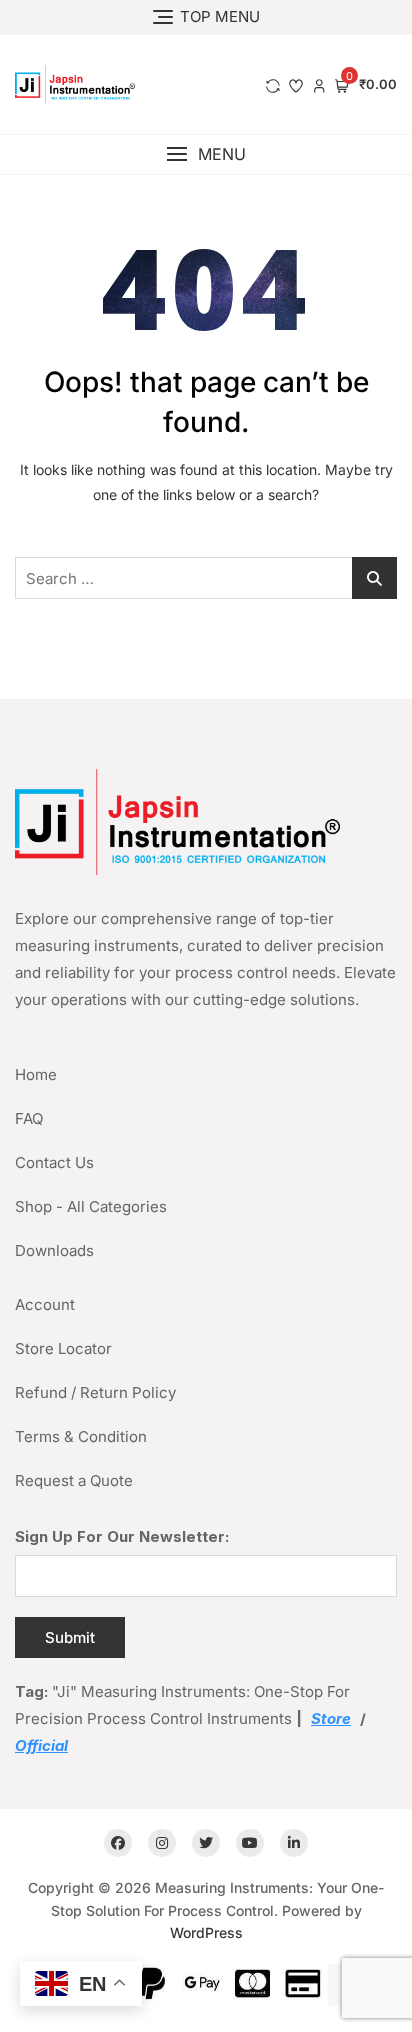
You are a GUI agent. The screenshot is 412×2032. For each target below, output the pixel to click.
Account (45, 1304)
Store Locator (63, 1348)
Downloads (54, 1250)
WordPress (206, 1932)
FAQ (29, 1118)
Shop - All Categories (91, 1206)
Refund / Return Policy (95, 1392)
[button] (206, 154)
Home (36, 1074)
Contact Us (54, 1162)
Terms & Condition (81, 1436)
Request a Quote (74, 1480)
